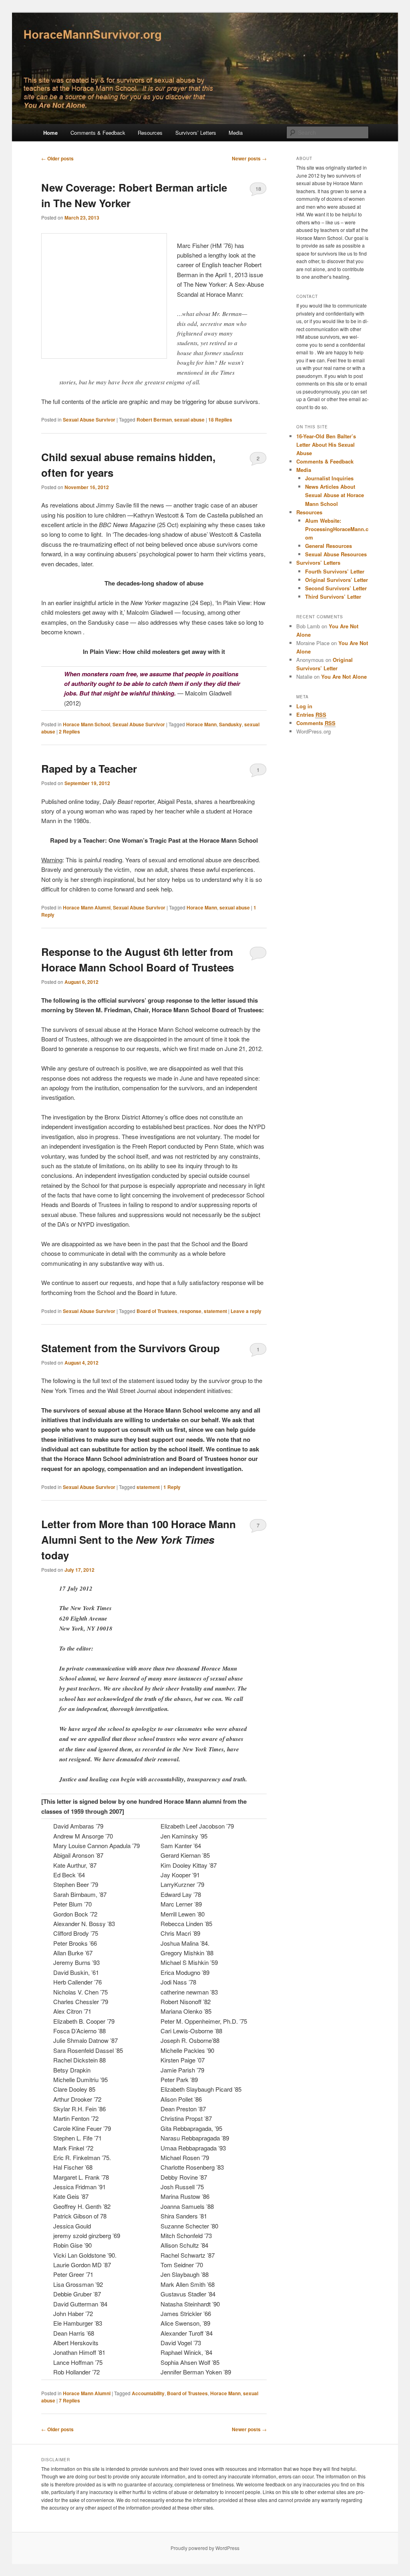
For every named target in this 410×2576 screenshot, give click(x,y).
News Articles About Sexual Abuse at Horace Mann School (335, 495)
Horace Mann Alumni (87, 907)
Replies (220, 420)
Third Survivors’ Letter (333, 597)
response (191, 1311)
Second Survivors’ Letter (336, 588)
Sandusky (230, 724)
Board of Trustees (157, 1311)
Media (236, 133)
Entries (311, 714)
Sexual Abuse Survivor (89, 420)
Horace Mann (201, 724)
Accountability (148, 2393)
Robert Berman (154, 420)
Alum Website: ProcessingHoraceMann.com (337, 529)
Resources (150, 133)
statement (215, 1311)
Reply (172, 1487)
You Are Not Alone (344, 676)
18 (258, 189)
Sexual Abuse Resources (336, 554)
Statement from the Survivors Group (131, 1348)
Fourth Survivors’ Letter (335, 571)
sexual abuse (189, 420)
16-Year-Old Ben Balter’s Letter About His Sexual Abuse (326, 445)
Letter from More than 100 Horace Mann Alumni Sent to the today (139, 1540)
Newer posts (249, 158)
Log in (304, 706)
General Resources (329, 546)
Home (50, 133)
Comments (316, 723)
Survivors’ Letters (196, 133)
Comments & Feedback (98, 133)
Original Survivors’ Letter (337, 580)
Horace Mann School (86, 724)
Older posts (57, 158)
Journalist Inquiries (329, 478)
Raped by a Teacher (89, 768)
